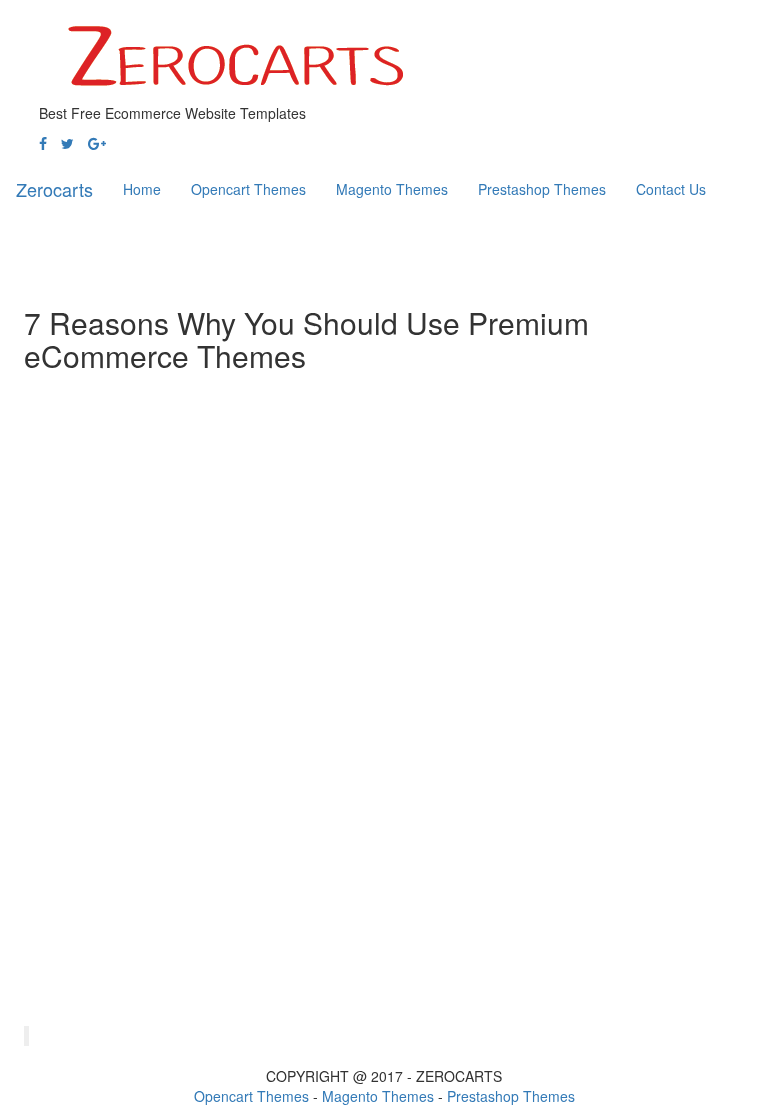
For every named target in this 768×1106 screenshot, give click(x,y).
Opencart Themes (251, 1096)
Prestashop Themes (511, 1096)
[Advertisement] (258, 248)
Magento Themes (378, 1096)
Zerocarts (54, 189)
